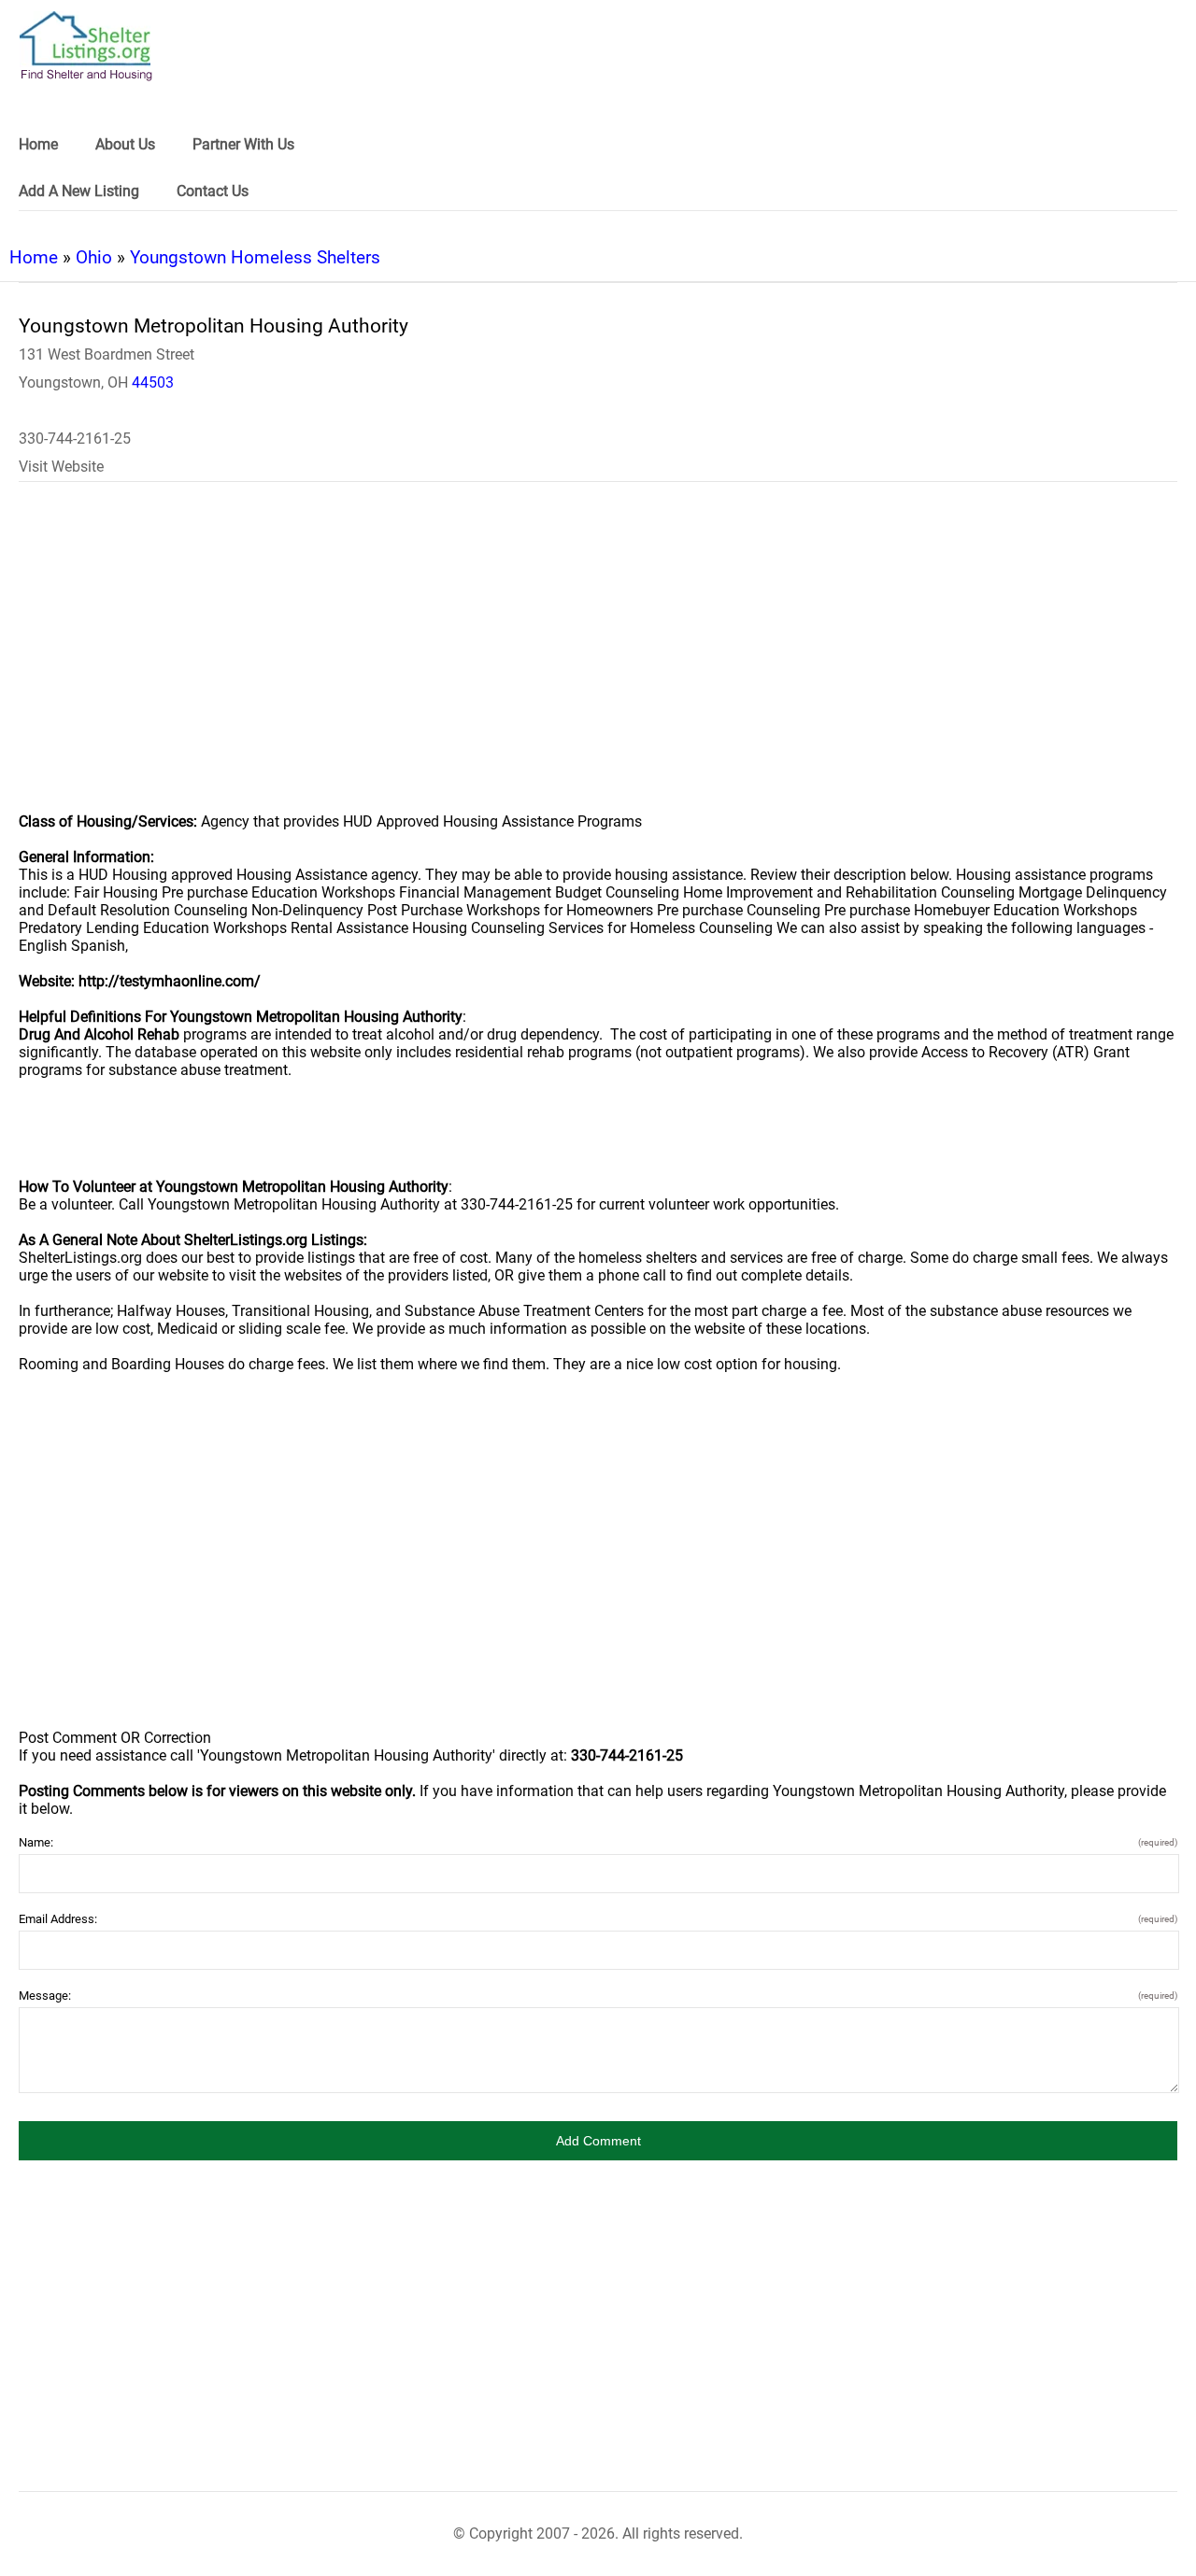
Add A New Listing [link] (79, 191)
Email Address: (598, 1919)
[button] (598, 2141)
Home (34, 257)
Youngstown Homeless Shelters (255, 257)
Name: (598, 1842)
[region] (598, 659)
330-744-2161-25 (75, 439)
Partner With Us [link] (243, 144)
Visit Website (61, 467)
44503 (153, 382)
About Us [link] (125, 144)
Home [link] (38, 144)
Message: (598, 1996)
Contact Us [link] (213, 191)
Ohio (94, 257)
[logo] (86, 46)
